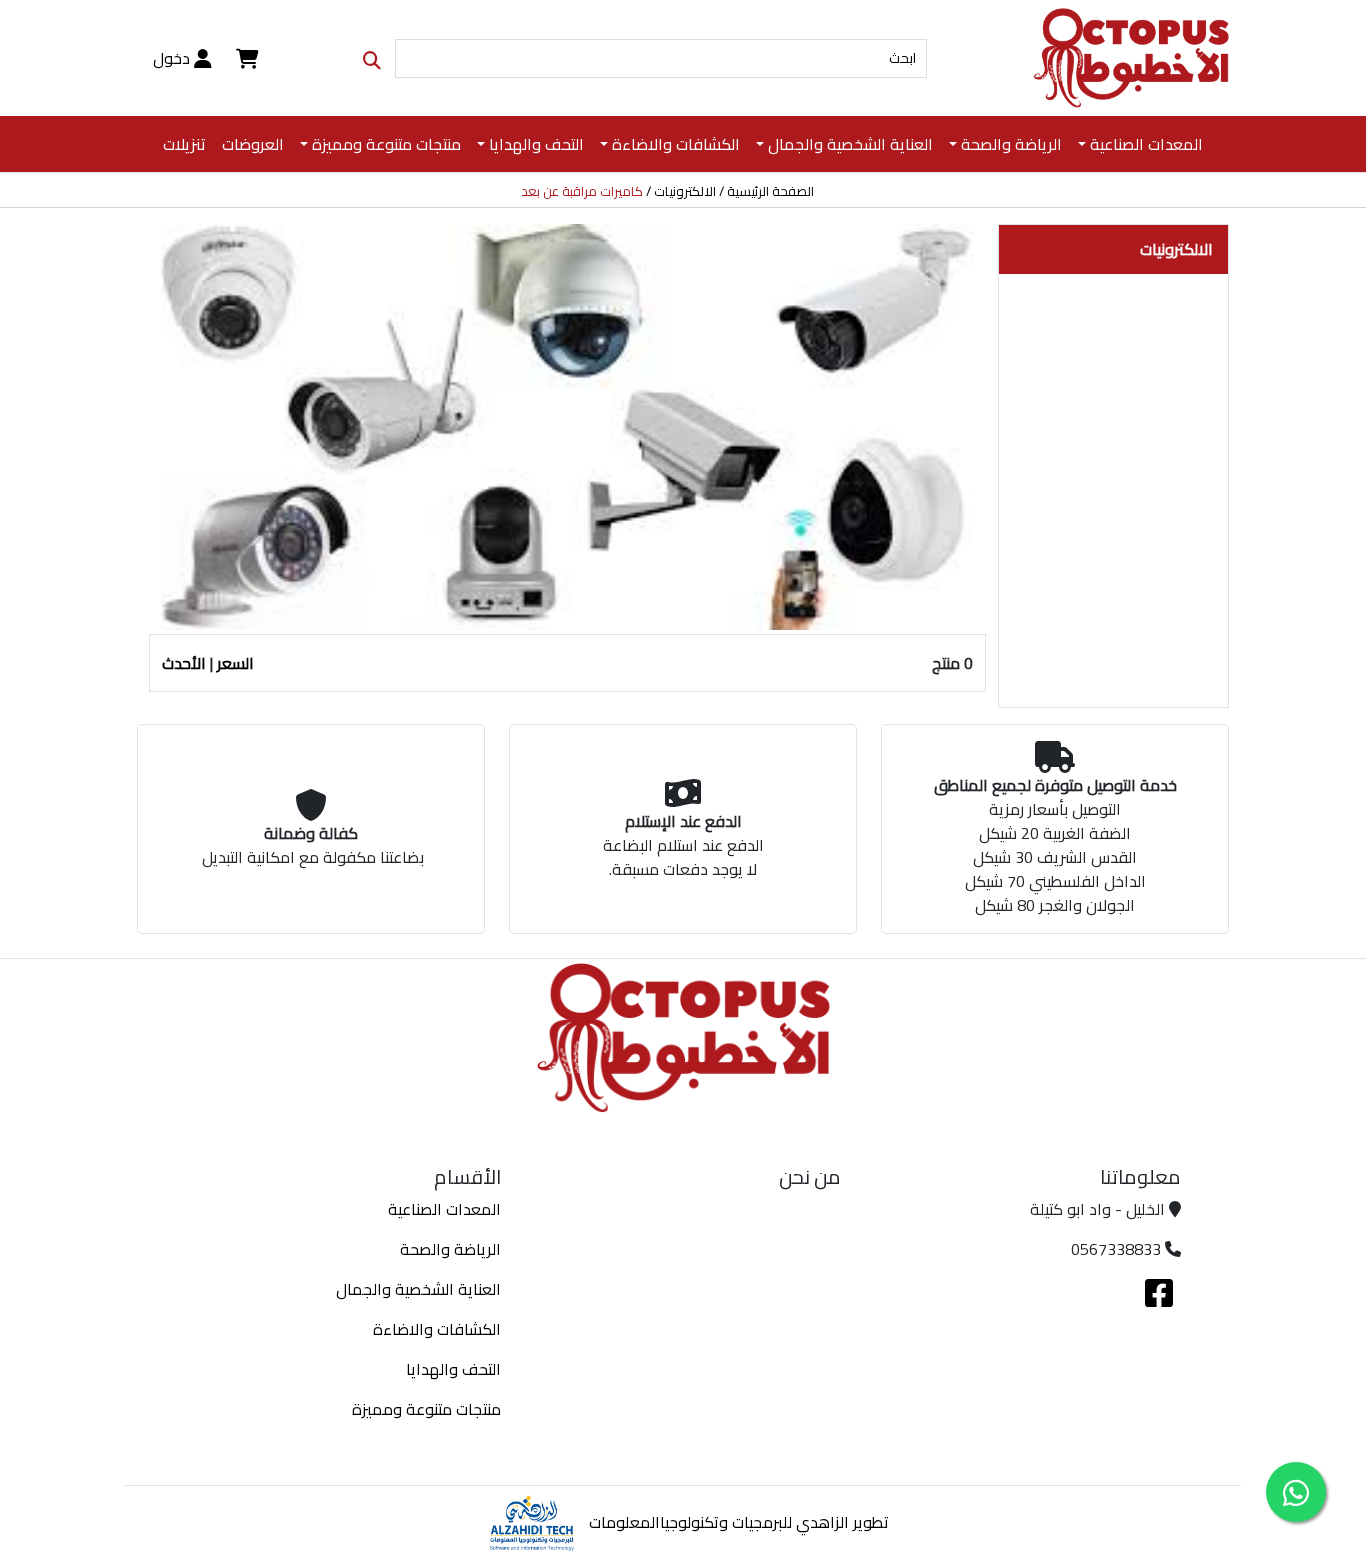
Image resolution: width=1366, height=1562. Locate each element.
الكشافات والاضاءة (437, 1329)
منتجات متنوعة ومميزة (426, 1409)
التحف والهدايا (453, 1369)
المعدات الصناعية (444, 1209)
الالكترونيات (685, 192)
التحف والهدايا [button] (536, 144)
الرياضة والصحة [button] (1011, 144)
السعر (235, 663)
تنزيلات (184, 144)
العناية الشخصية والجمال (418, 1289)
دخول (173, 58)
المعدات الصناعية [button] (1146, 144)
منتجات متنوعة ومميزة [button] (386, 144)
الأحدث (184, 663)
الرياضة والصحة (450, 1249)
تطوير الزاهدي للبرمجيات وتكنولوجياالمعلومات (739, 1522)
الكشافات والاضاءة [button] (676, 144)
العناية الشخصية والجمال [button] (850, 144)
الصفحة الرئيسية (770, 192)
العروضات (253, 144)
